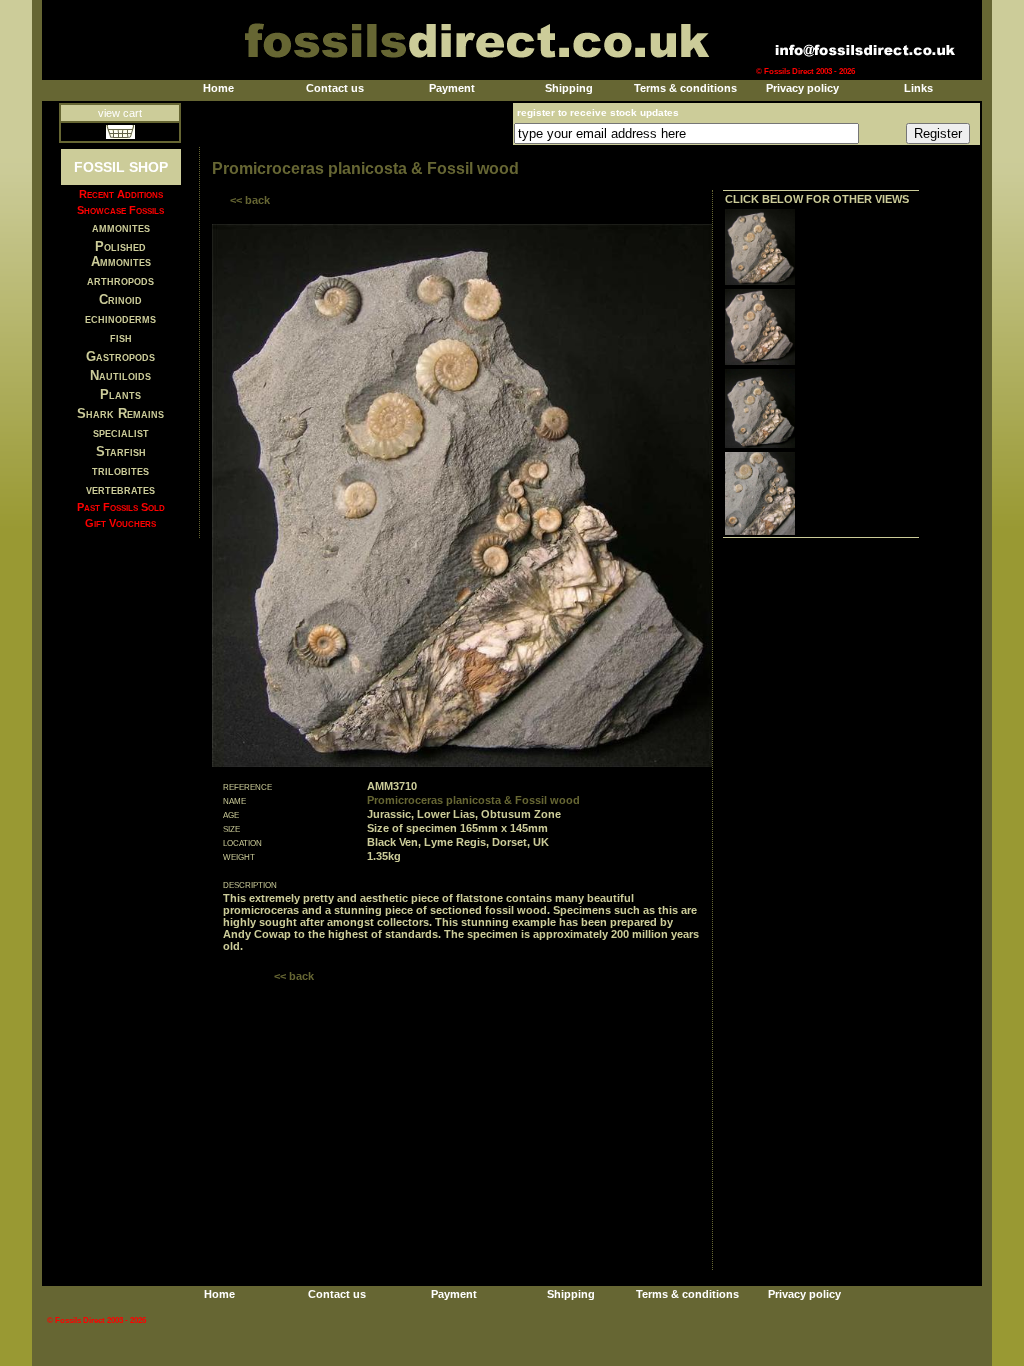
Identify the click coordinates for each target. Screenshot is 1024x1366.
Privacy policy (802, 88)
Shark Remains (120, 413)
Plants (120, 394)
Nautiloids (120, 375)
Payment (452, 88)
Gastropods (120, 356)
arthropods (120, 280)
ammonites (121, 227)
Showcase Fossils (120, 210)
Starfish (121, 451)
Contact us (335, 88)
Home (218, 88)
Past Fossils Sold (121, 507)
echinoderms (120, 318)
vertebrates (120, 489)
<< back (250, 200)
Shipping (569, 88)
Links (918, 88)
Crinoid (120, 299)
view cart (120, 113)
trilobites (120, 470)
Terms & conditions (685, 88)
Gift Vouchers (120, 523)
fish (121, 337)
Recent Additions (121, 194)
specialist (121, 432)
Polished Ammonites (121, 254)
